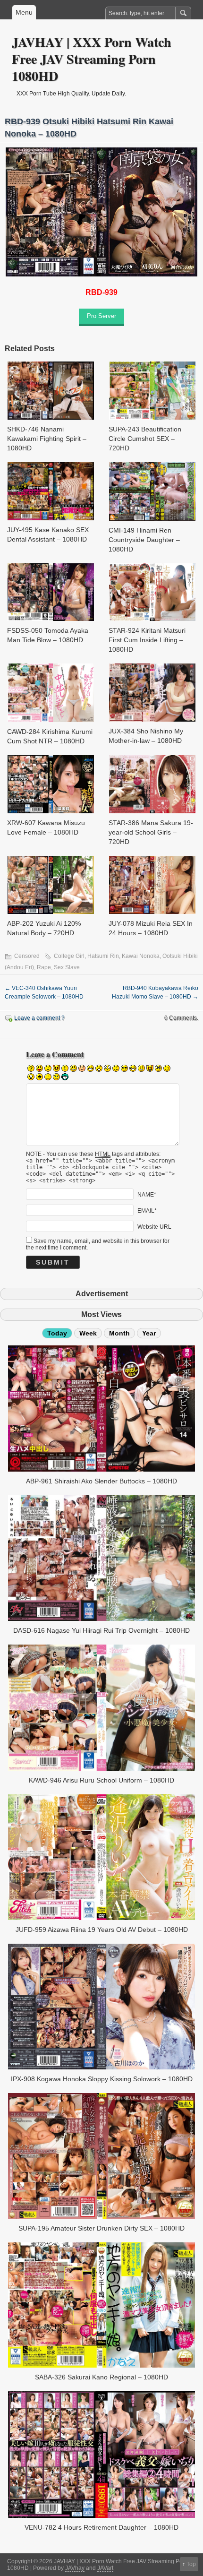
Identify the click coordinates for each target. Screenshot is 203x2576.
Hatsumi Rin (103, 956)
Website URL (154, 1227)
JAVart (105, 2568)
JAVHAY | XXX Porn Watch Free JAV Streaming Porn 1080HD (92, 59)
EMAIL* (147, 1211)
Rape (44, 967)
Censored (27, 956)
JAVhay (75, 2568)
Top (191, 2564)
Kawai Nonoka (141, 956)
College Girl (69, 956)
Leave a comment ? (39, 1018)
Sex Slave (67, 967)
